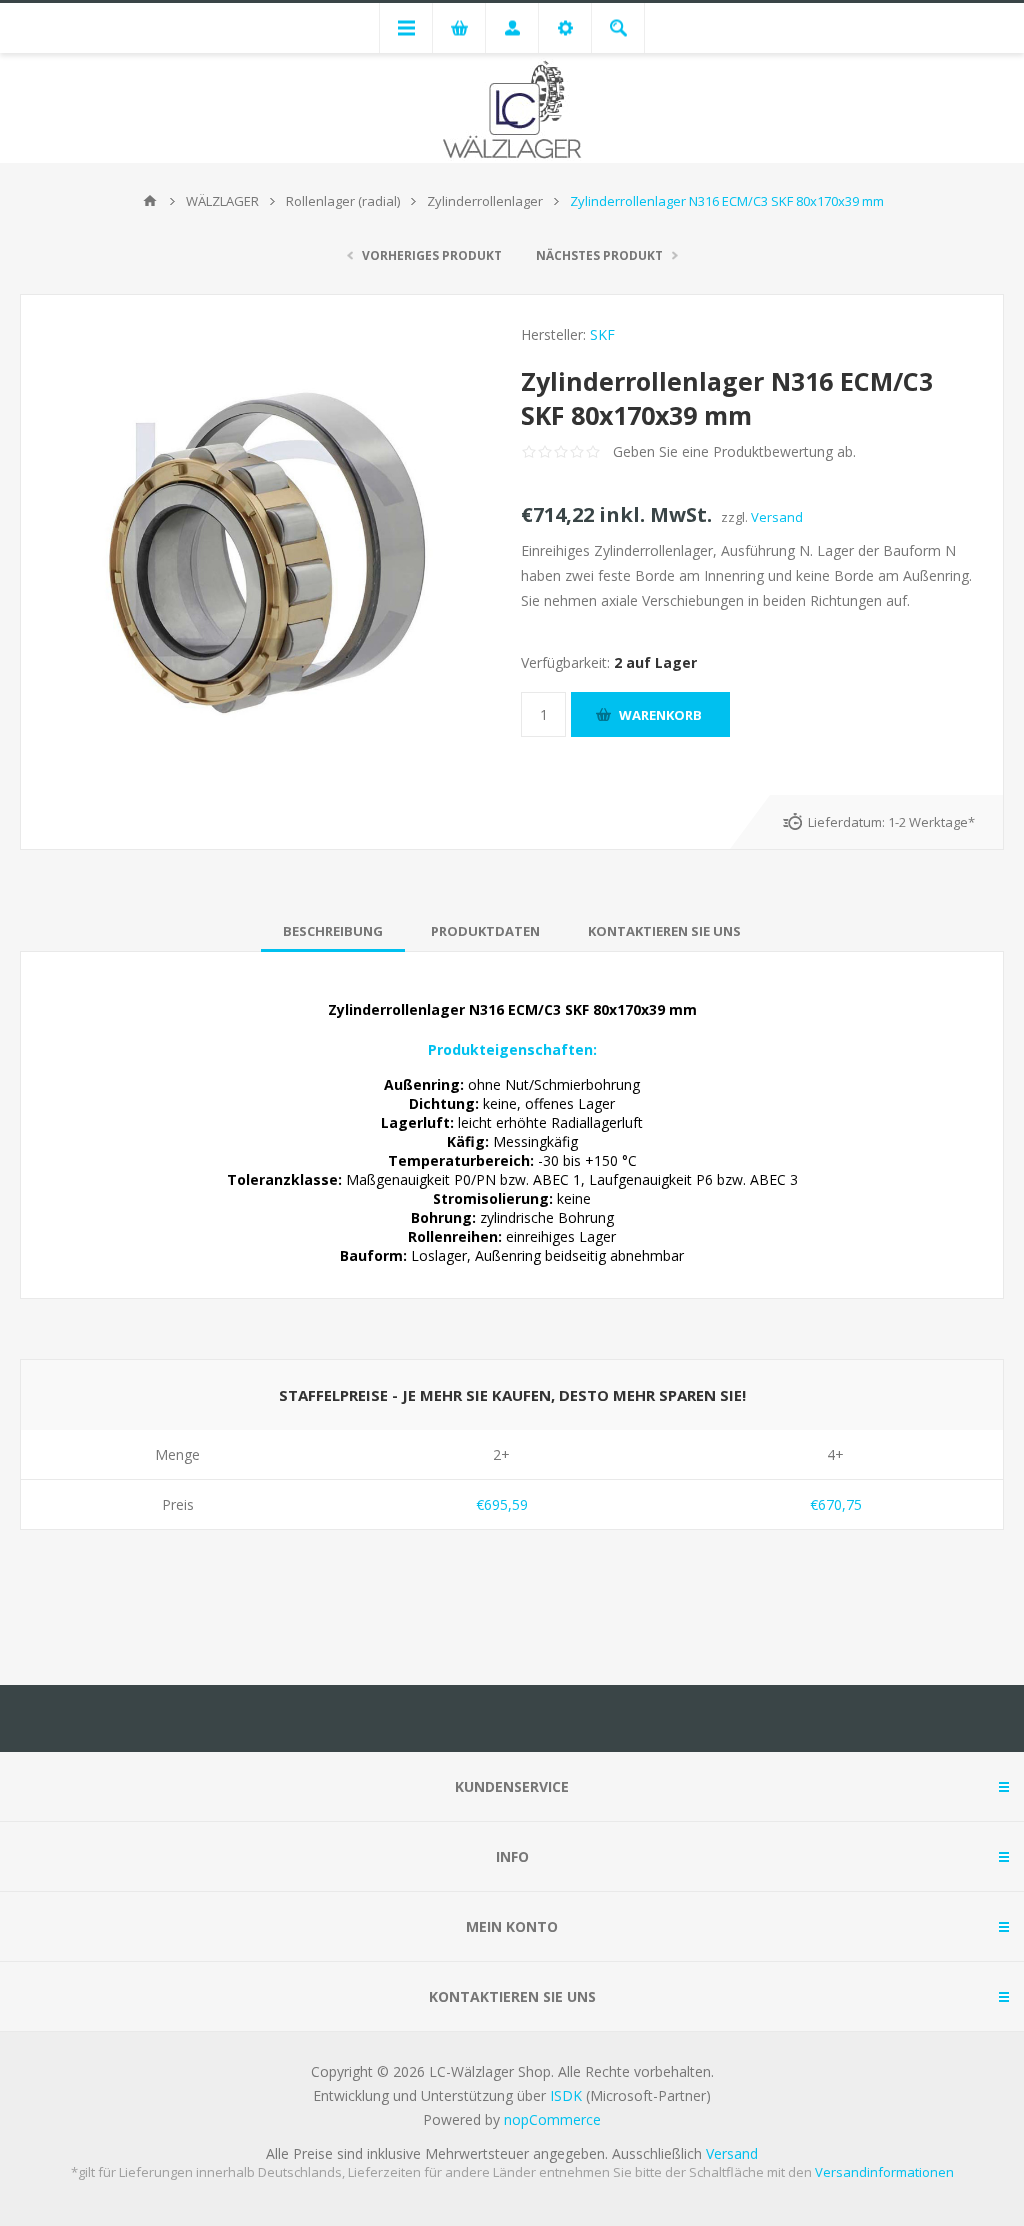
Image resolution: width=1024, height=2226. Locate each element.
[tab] (333, 931)
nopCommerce (552, 2119)
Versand (777, 517)
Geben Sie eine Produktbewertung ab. (734, 451)
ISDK (566, 2095)
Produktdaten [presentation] (485, 931)
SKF (602, 334)
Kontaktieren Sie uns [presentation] (664, 931)
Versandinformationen (884, 2172)
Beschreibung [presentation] (333, 931)
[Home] (150, 201)
